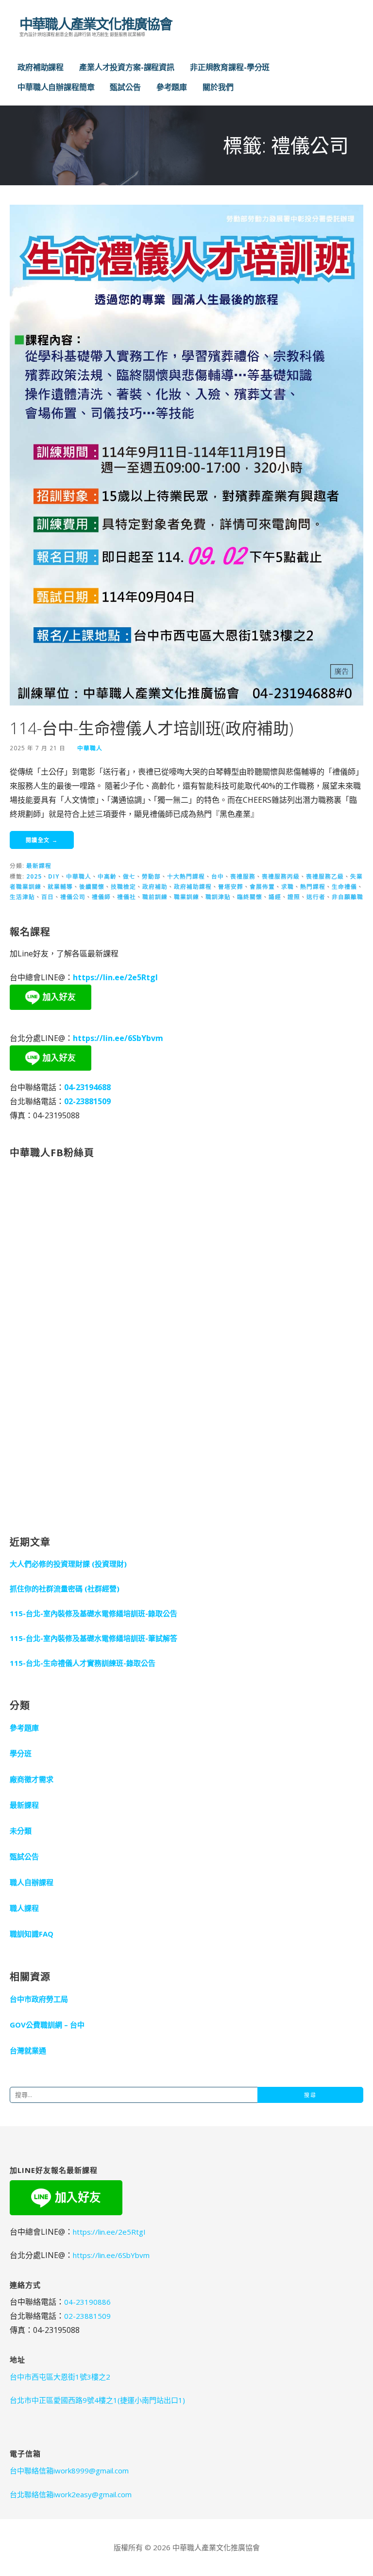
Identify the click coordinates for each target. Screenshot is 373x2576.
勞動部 (151, 876)
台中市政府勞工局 (39, 1999)
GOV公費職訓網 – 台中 (47, 2025)
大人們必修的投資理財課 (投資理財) (68, 1564)
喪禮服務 (243, 876)
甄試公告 (125, 87)
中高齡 (107, 876)
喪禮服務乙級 (325, 876)
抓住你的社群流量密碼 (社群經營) (65, 1588)
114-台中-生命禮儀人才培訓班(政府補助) (151, 728)
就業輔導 (60, 886)
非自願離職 (348, 897)
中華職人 (90, 748)
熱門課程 (313, 886)
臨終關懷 (250, 897)
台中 (218, 876)
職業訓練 (186, 897)
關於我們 (218, 87)
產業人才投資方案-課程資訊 (127, 67)
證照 (294, 897)
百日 (48, 897)
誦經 (275, 897)
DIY (54, 876)
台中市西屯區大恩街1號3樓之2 (60, 2377)
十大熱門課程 (186, 876)
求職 (288, 886)
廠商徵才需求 (32, 1779)
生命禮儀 (344, 886)
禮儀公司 (73, 897)
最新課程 (39, 865)
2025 (34, 876)
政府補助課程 (41, 67)
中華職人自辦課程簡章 (56, 87)
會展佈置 (262, 886)
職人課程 (24, 1908)
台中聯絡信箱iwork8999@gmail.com (69, 2470)
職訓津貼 (218, 897)
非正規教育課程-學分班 (230, 67)
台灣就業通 (28, 2050)
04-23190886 (87, 2302)
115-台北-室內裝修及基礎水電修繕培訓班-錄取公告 (93, 1613)
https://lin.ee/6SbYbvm (118, 1038)
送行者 (316, 897)
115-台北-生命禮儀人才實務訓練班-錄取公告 (83, 1663)
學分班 (21, 1753)
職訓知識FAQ (32, 1934)
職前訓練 (155, 897)
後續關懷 (92, 886)
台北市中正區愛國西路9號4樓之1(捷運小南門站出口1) (97, 2400)
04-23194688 (87, 1087)
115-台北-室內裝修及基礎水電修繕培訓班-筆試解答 (93, 1638)
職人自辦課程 (32, 1882)
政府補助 (155, 886)
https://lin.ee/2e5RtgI (115, 977)
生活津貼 (22, 897)
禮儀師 (101, 897)
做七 (129, 876)
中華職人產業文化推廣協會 (96, 24)
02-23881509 (87, 1101)
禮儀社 (127, 897)
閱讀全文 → (42, 840)
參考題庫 (172, 87)
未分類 (21, 1831)
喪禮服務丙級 (281, 876)
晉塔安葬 (231, 886)
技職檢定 (123, 886)
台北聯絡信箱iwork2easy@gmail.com (71, 2494)
